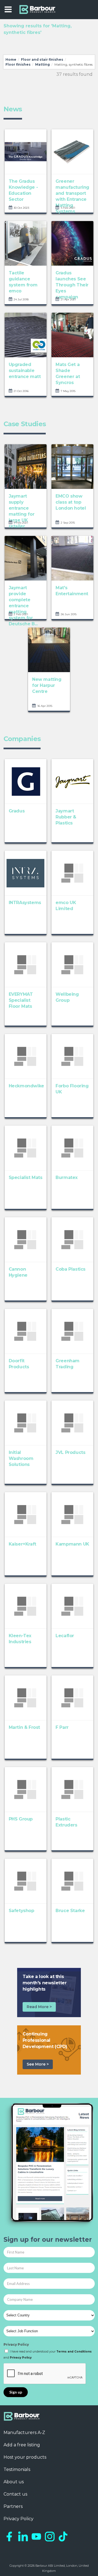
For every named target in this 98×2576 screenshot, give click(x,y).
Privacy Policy (16, 2344)
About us (14, 2482)
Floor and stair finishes (42, 59)
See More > (38, 2064)
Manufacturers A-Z (24, 2433)
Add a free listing (22, 2445)
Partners (13, 2506)
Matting (42, 64)
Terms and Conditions (74, 2352)
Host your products (25, 2457)
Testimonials (17, 2469)
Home (11, 59)
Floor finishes (18, 64)
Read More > (39, 2007)
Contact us (15, 2494)
